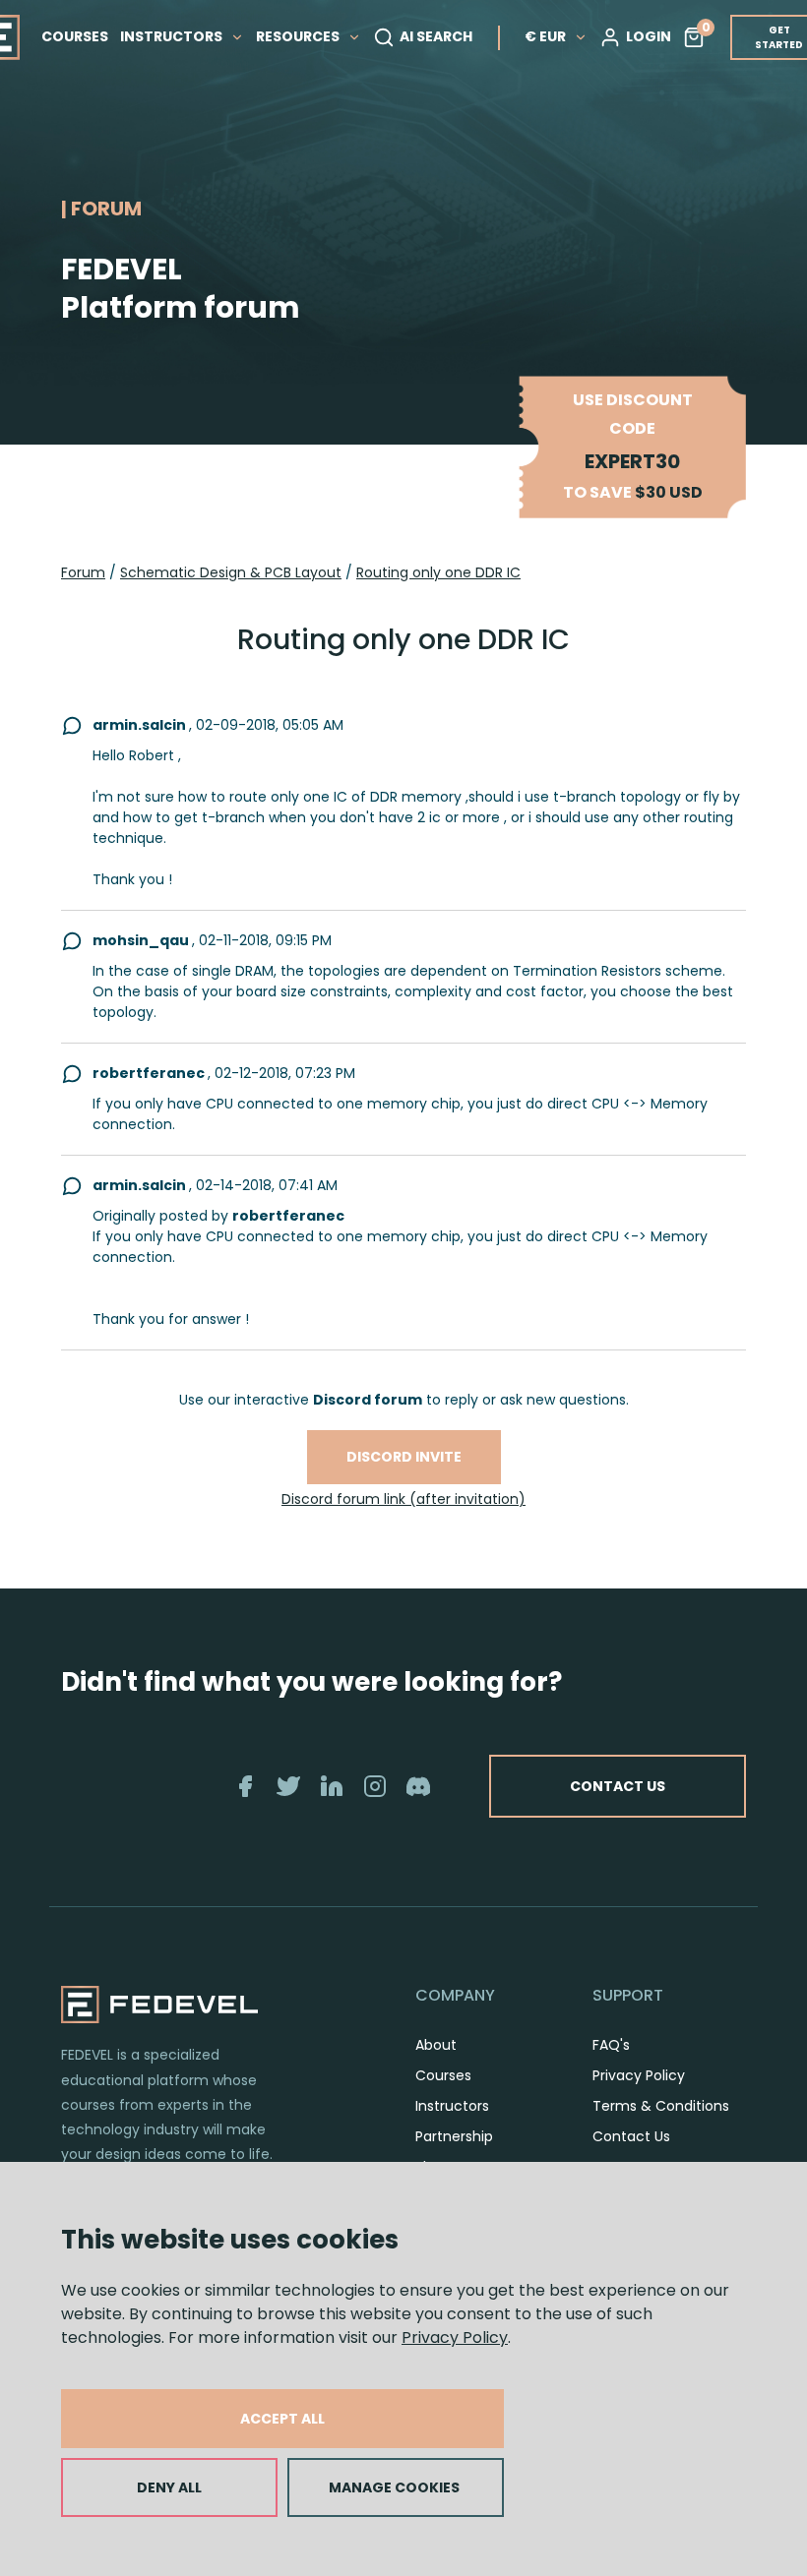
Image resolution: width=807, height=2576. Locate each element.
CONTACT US (618, 1786)
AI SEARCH (436, 36)
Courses (443, 2075)
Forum (83, 572)
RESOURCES (299, 36)
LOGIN (649, 36)
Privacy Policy (455, 2337)
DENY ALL (169, 2487)
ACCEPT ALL (282, 2419)
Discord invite (404, 1457)
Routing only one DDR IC (438, 572)
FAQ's (611, 2045)
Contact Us (631, 2136)
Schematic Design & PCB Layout (231, 572)
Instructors (452, 2106)
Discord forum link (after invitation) (403, 1499)
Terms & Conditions (661, 2106)
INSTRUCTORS (173, 36)
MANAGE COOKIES (394, 2487)
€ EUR (545, 36)
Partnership (454, 2136)
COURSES (75, 36)
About (436, 2045)
